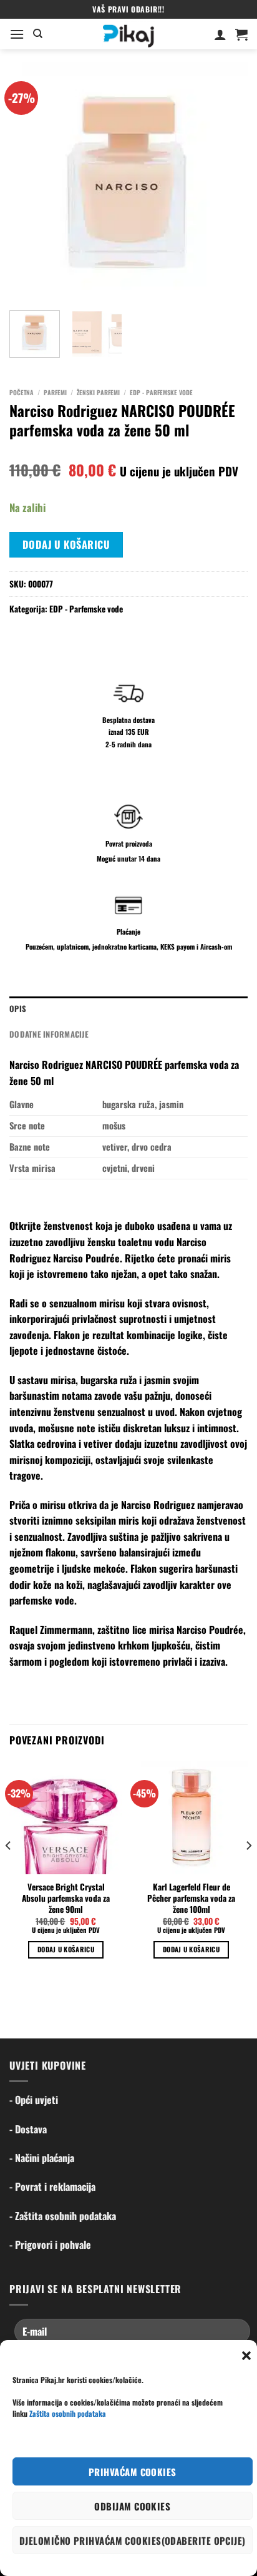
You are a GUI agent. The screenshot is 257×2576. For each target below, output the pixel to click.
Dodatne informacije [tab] (49, 1034)
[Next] (227, 182)
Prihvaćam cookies (133, 2472)
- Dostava (28, 2129)
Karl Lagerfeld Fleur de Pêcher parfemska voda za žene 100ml (191, 1898)
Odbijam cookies (132, 2506)
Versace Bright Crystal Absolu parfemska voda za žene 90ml (66, 1898)
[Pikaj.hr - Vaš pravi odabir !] (128, 34)
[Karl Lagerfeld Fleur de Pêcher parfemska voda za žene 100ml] (191, 1818)
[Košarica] (241, 34)
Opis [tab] (18, 1009)
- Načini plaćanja (42, 2158)
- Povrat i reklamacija (52, 2186)
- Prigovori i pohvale (50, 2244)
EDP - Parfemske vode (161, 392)
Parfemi (55, 392)
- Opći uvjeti (34, 2100)
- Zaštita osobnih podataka (63, 2216)
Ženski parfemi (98, 392)
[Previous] (30, 182)
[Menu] (17, 34)
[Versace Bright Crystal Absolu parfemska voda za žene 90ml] (66, 1818)
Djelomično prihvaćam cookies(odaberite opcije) (133, 2540)
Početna (22, 392)
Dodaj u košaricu (66, 544)
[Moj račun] (220, 34)
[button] (246, 2356)
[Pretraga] (38, 34)
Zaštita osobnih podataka (68, 2413)
